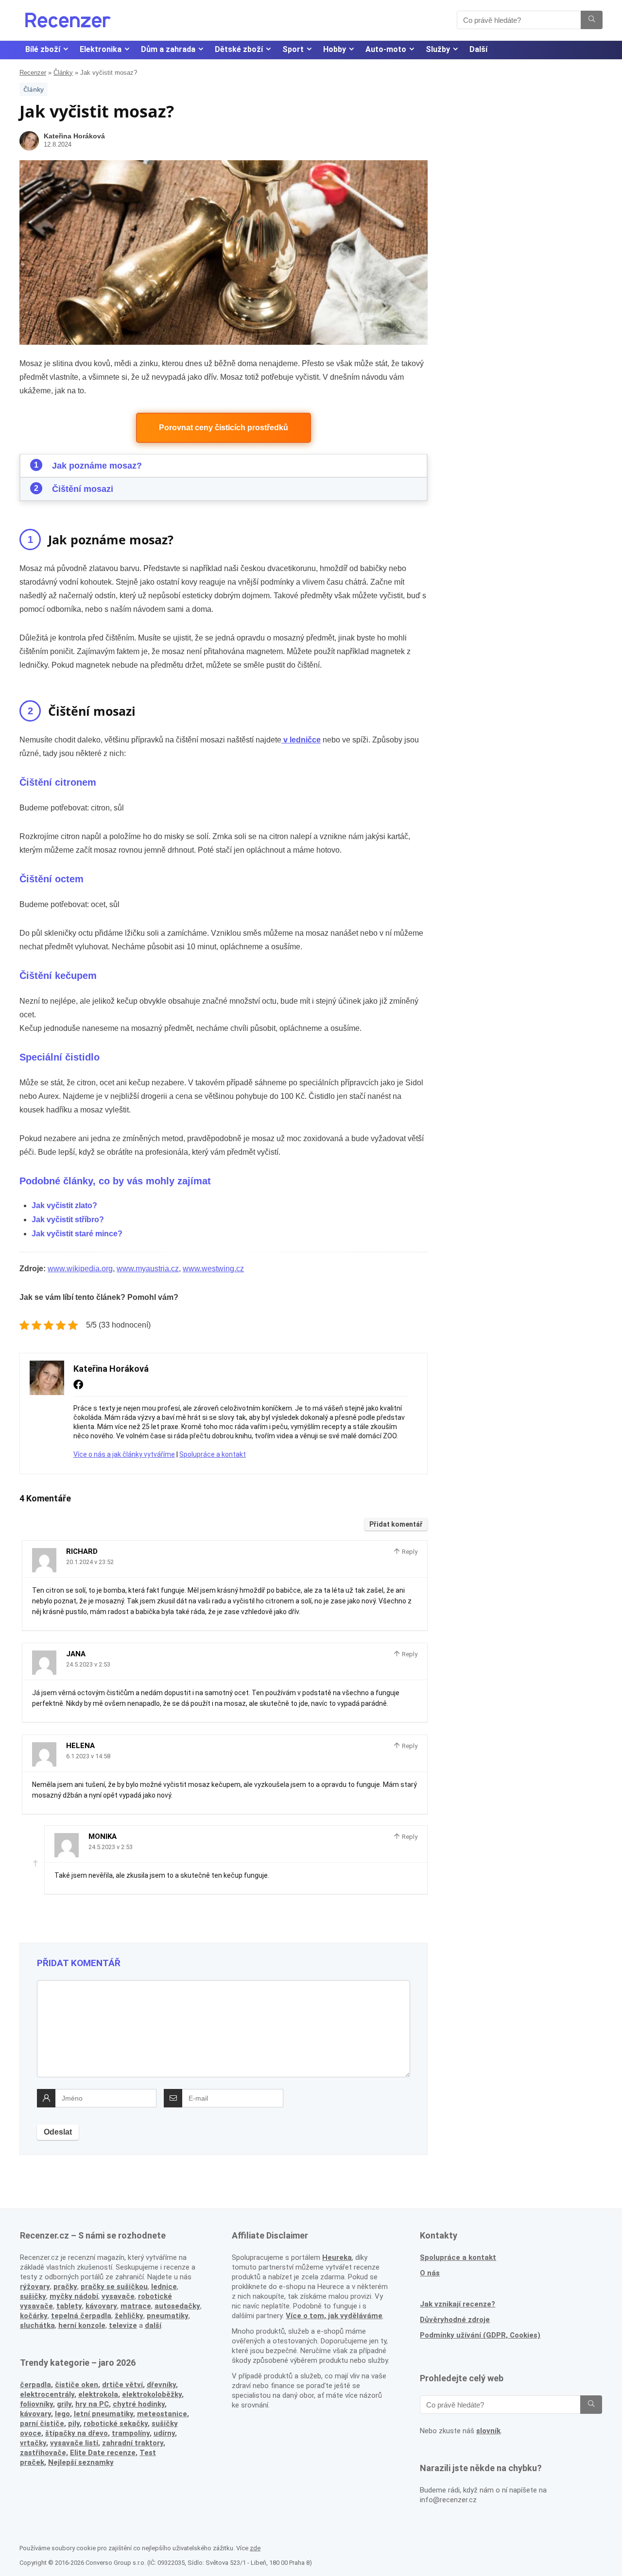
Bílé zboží (43, 49)
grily (64, 2404)
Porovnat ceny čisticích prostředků (224, 428)
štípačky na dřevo (77, 2433)
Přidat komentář (396, 1524)
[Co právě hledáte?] (592, 20)
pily (74, 2424)
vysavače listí (74, 2443)
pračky (65, 2287)
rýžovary (35, 2287)
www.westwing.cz (213, 1269)
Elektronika (101, 49)
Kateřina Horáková (74, 136)
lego (62, 2414)
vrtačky (33, 2443)
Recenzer (33, 73)
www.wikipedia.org (80, 1269)
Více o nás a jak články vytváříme (124, 1454)
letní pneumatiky (104, 2414)
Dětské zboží (239, 49)
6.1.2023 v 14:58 (88, 1756)
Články (63, 73)
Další (478, 49)
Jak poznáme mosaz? (97, 466)
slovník (488, 2431)
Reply (409, 1552)
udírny (164, 2433)
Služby (438, 49)
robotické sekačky (116, 2424)
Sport (293, 49)
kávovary (35, 2414)
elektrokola (98, 2394)
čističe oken (77, 2385)
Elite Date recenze (103, 2453)
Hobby (335, 49)
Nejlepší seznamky (81, 2462)
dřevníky (161, 2385)
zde (255, 2548)
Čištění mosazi (83, 489)
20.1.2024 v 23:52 (90, 1562)
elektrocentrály (47, 2394)
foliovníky (36, 2404)
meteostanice (162, 2414)
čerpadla (35, 2385)
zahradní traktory (133, 2443)
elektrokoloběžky (152, 2394)
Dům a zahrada (168, 49)
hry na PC (92, 2404)
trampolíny (131, 2433)
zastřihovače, (44, 2453)
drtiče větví (122, 2385)
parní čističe (42, 2424)
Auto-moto (386, 49)
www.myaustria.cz (148, 1269)
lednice (164, 2287)
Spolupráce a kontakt (213, 1454)
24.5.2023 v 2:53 (88, 1664)
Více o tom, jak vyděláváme (334, 2316)
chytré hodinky (139, 2404)
